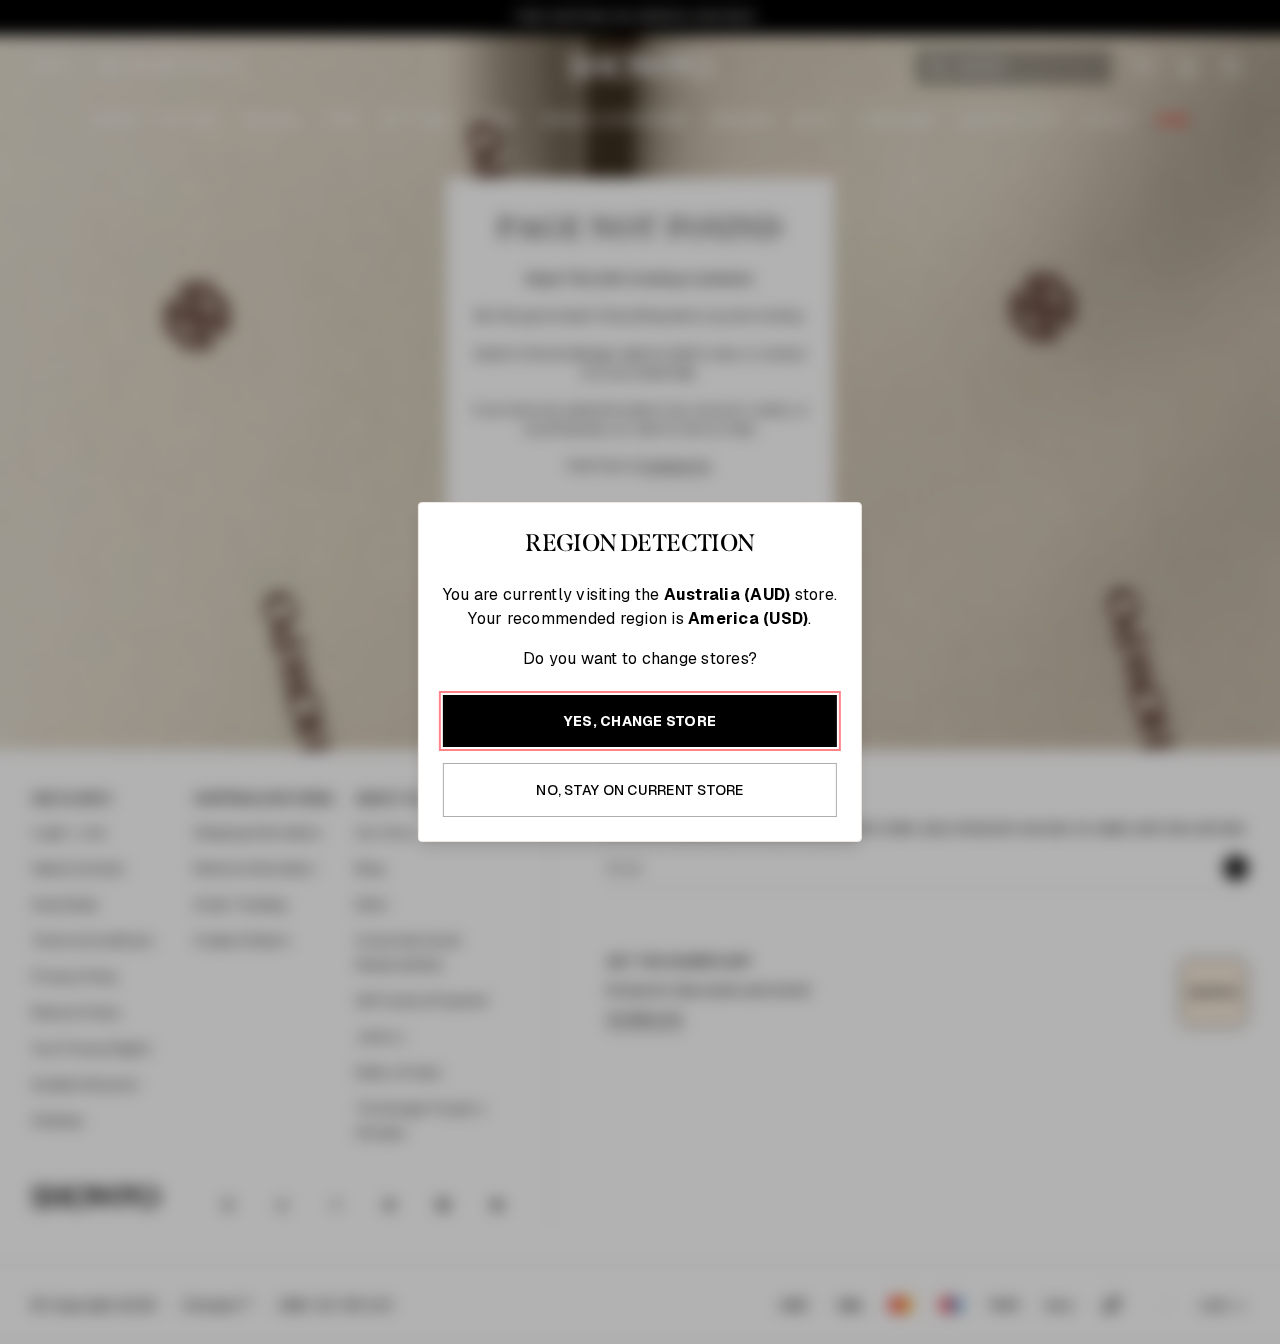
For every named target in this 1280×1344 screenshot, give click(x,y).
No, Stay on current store (639, 790)
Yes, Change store (640, 721)
